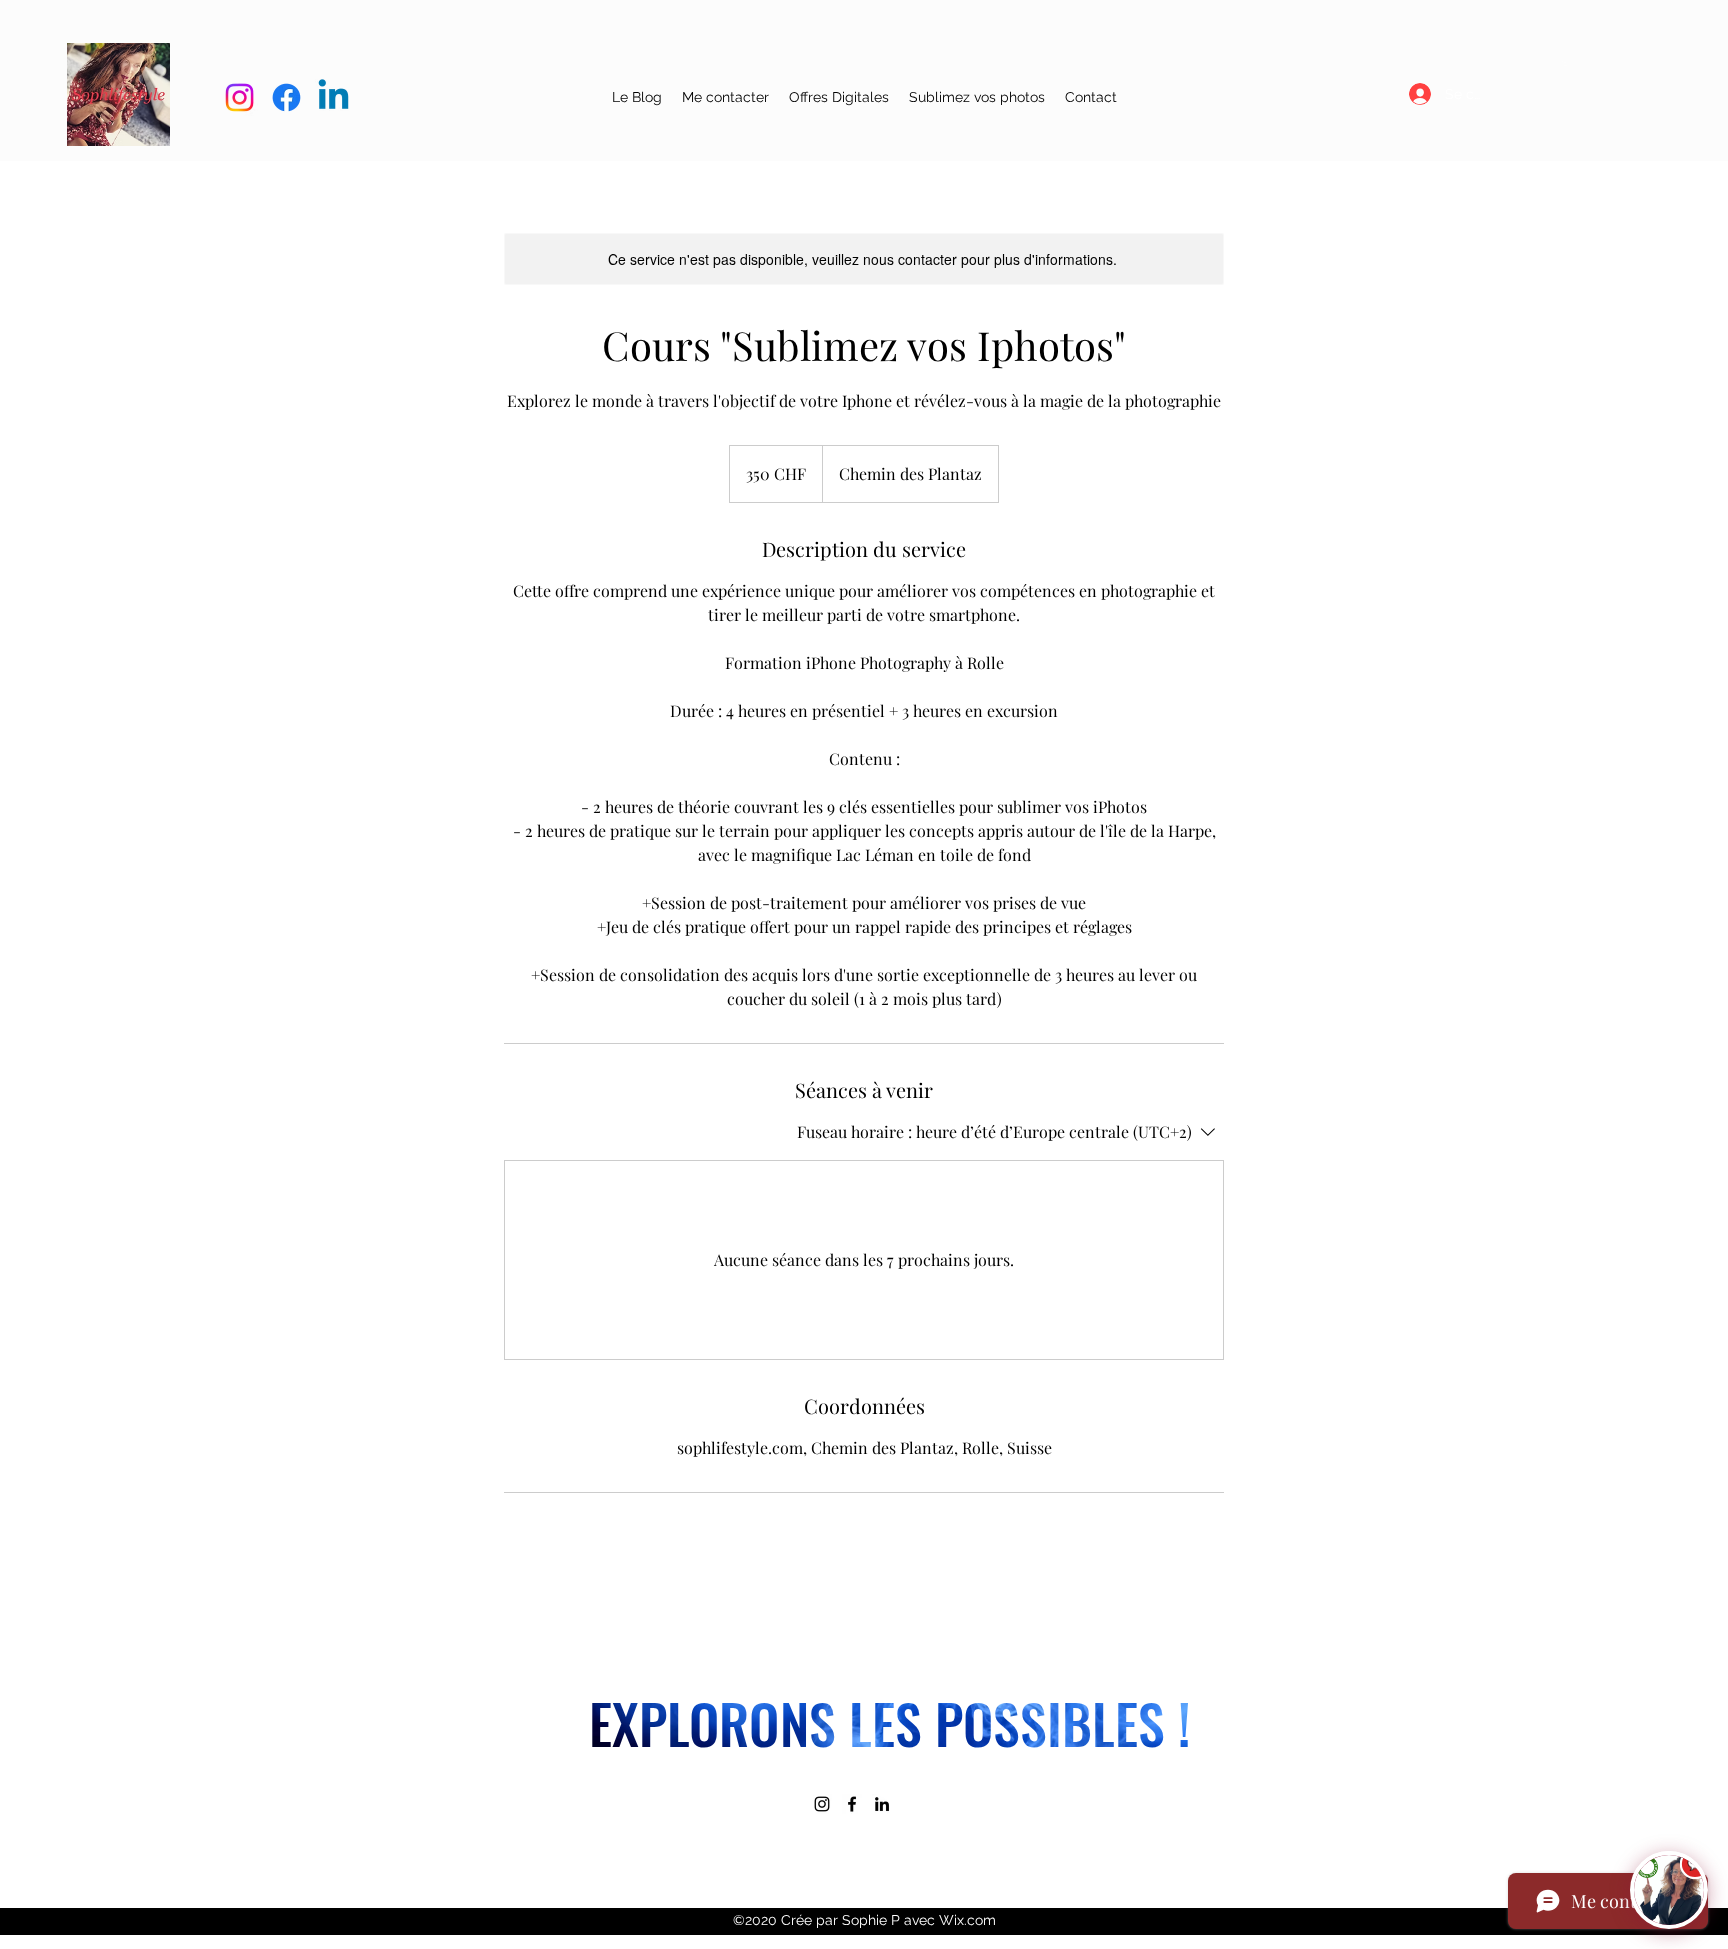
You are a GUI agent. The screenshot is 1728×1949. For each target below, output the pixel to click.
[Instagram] (822, 1804)
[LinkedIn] (882, 1804)
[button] (839, 97)
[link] (1565, 63)
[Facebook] (852, 1804)
